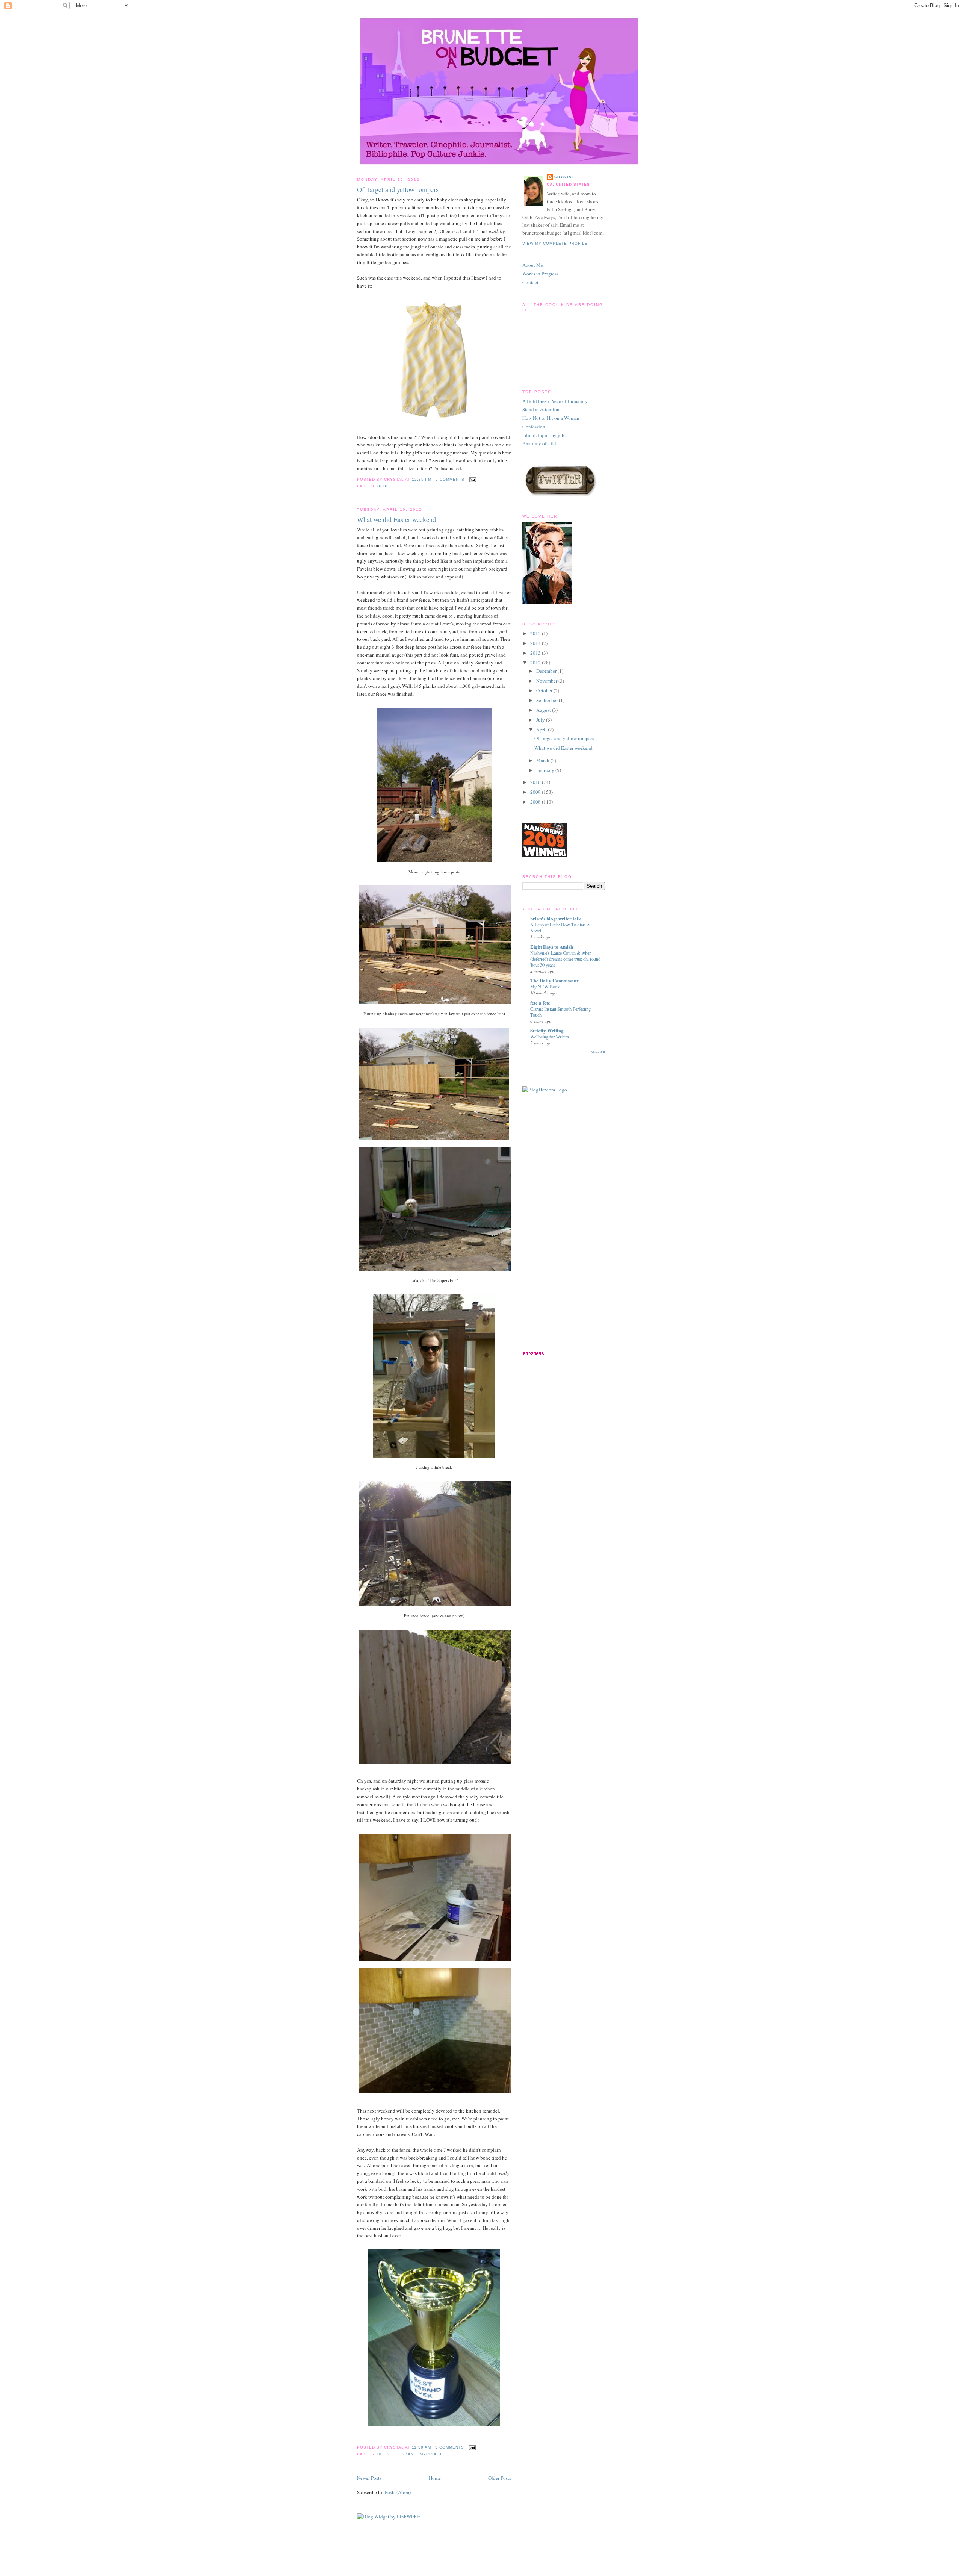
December (547, 671)
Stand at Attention (541, 409)
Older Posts (500, 2478)
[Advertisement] (552, 1221)
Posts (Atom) (398, 2492)
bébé (383, 486)
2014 (536, 643)
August (544, 710)
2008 (536, 802)
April (542, 730)
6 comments (450, 479)
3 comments (450, 2447)
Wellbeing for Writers (550, 1037)
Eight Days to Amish (552, 947)
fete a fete (540, 1003)
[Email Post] (472, 479)
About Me (533, 265)
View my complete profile (555, 243)
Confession (534, 427)
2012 (536, 663)
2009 (536, 792)
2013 (536, 653)
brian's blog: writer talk (556, 918)
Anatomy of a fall (540, 443)
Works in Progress (540, 274)
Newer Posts (369, 2478)
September (548, 700)
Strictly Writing (547, 1030)
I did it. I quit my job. (544, 435)
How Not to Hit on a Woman (551, 418)
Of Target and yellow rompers (398, 189)
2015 (536, 633)
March (543, 760)
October (545, 690)
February (546, 770)
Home (435, 2478)
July (541, 720)
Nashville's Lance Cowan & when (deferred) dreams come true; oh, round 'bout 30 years (565, 959)
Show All (598, 1052)
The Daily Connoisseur (554, 980)
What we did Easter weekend (396, 519)
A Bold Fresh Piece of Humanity (555, 401)
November (547, 681)
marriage (431, 2454)
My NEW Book (545, 987)
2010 (536, 782)
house (385, 2454)
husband (406, 2454)
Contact (530, 282)
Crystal (564, 177)
